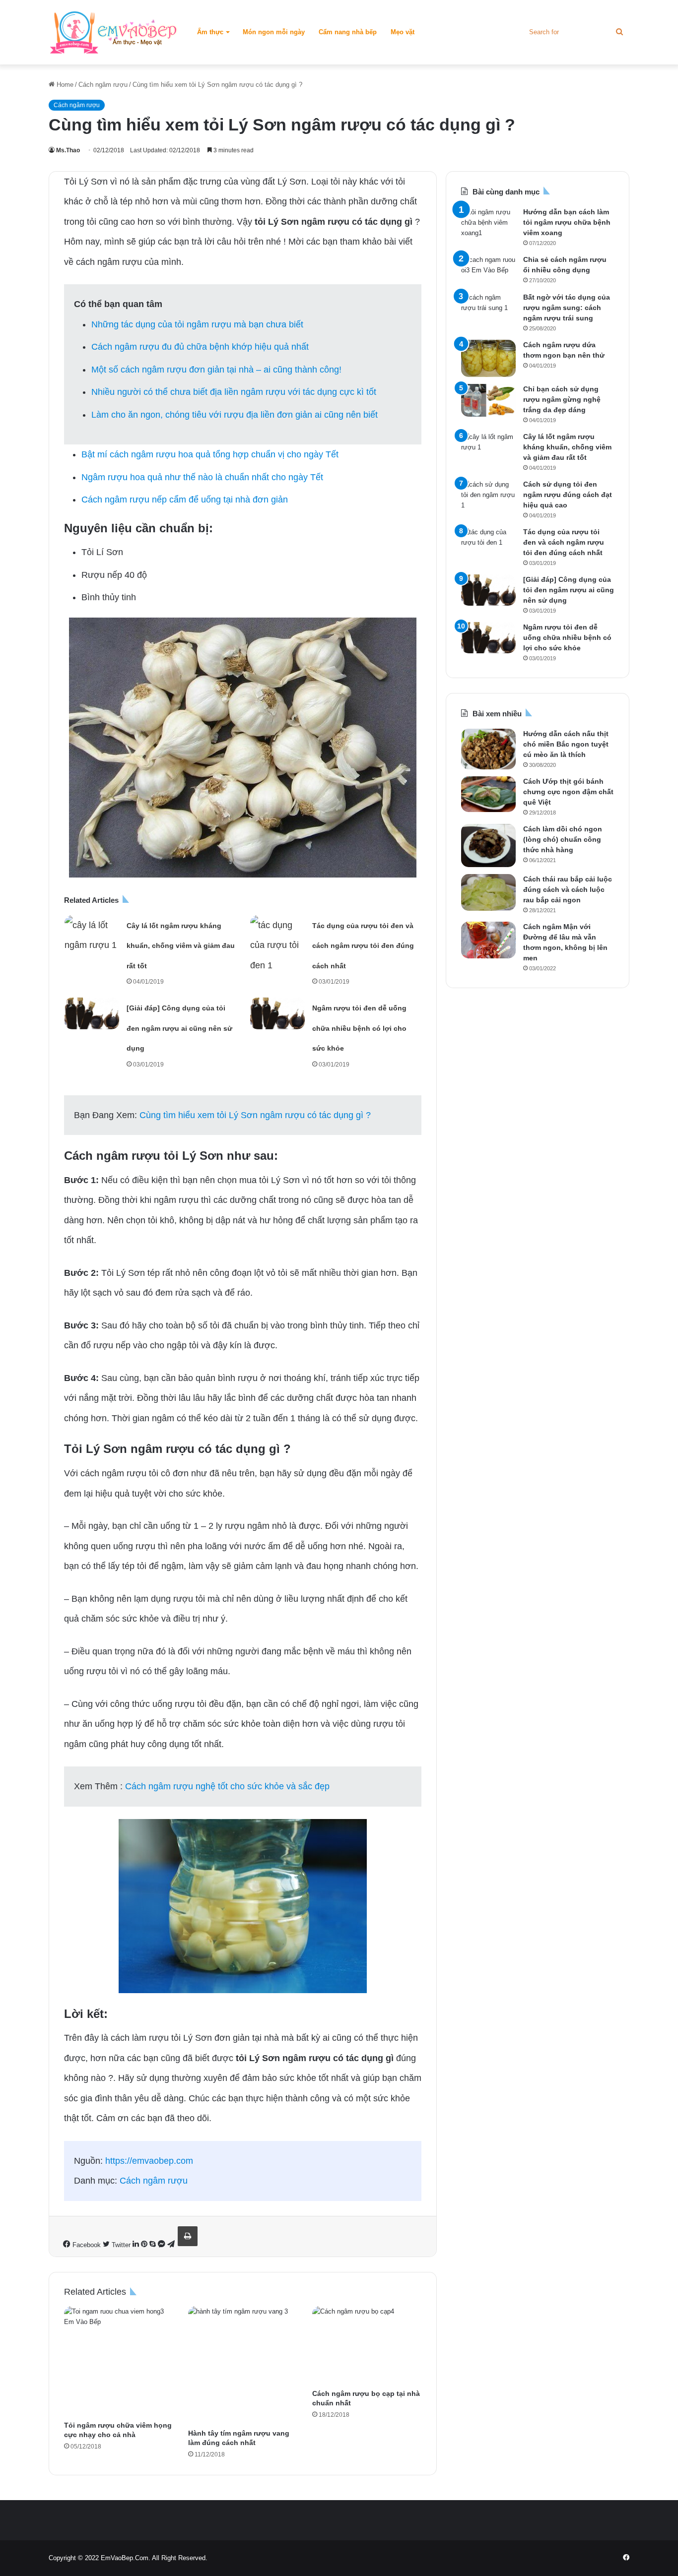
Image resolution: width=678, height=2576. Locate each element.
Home (64, 85)
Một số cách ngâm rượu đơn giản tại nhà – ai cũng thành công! (216, 370)
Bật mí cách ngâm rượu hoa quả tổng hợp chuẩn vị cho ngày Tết (210, 454)
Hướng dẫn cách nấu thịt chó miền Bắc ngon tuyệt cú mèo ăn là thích (566, 744)
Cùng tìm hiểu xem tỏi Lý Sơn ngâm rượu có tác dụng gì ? (255, 1115)
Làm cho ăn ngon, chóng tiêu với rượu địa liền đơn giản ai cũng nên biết (235, 415)
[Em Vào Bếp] (113, 32)
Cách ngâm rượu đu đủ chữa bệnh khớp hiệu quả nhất (200, 347)
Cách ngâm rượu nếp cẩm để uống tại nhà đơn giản (185, 500)
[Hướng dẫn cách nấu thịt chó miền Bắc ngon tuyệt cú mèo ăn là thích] (488, 749)
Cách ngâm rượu (103, 85)
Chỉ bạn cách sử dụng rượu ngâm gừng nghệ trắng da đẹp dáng (562, 399)
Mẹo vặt (403, 32)
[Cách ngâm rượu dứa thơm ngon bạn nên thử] (488, 358)
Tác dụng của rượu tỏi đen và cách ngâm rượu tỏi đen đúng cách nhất (363, 946)
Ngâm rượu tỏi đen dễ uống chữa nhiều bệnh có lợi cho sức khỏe (359, 1028)
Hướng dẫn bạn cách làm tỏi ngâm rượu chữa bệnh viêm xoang (567, 222)
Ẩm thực (210, 32)
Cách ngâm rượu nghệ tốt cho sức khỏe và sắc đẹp (227, 1786)
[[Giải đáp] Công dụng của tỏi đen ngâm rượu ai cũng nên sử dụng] (92, 1013)
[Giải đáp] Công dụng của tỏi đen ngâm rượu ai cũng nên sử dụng (179, 1028)
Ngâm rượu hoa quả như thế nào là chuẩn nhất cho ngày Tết (202, 477)
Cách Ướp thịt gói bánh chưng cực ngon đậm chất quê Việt (568, 792)
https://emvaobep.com (149, 2161)
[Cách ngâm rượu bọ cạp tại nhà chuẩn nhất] (367, 2345)
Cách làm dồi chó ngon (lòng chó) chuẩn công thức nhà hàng (563, 839)
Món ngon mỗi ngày (274, 32)
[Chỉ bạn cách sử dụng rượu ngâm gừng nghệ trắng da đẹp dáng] (488, 400)
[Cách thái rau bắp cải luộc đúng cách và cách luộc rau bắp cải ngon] (488, 892)
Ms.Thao (68, 150)
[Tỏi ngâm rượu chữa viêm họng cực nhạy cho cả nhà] (119, 2361)
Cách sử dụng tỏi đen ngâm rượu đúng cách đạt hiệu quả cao (568, 495)
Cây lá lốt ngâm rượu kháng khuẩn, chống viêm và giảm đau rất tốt (181, 946)
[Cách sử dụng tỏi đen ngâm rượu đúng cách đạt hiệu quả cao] (488, 497)
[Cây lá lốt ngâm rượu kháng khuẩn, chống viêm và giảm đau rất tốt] (92, 935)
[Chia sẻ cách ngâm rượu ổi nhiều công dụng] (488, 270)
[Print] (188, 2236)
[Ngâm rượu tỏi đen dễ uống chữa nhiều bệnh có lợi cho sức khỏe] (277, 1013)
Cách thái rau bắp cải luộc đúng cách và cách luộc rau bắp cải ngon (568, 889)
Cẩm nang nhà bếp (348, 32)
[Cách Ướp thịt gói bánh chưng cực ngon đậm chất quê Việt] (488, 794)
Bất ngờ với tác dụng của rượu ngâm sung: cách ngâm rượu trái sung (567, 308)
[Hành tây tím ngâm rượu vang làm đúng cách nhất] (243, 2365)
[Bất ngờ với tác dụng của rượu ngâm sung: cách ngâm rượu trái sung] (488, 313)
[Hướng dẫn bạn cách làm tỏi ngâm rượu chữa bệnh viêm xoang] (488, 225)
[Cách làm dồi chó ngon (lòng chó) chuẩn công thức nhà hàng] (488, 846)
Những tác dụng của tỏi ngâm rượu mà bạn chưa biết (197, 324)
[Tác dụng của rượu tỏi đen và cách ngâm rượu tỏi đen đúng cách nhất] (277, 945)
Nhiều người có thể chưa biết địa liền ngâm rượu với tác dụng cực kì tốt (234, 392)
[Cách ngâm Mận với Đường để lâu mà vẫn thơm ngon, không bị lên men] (488, 940)
